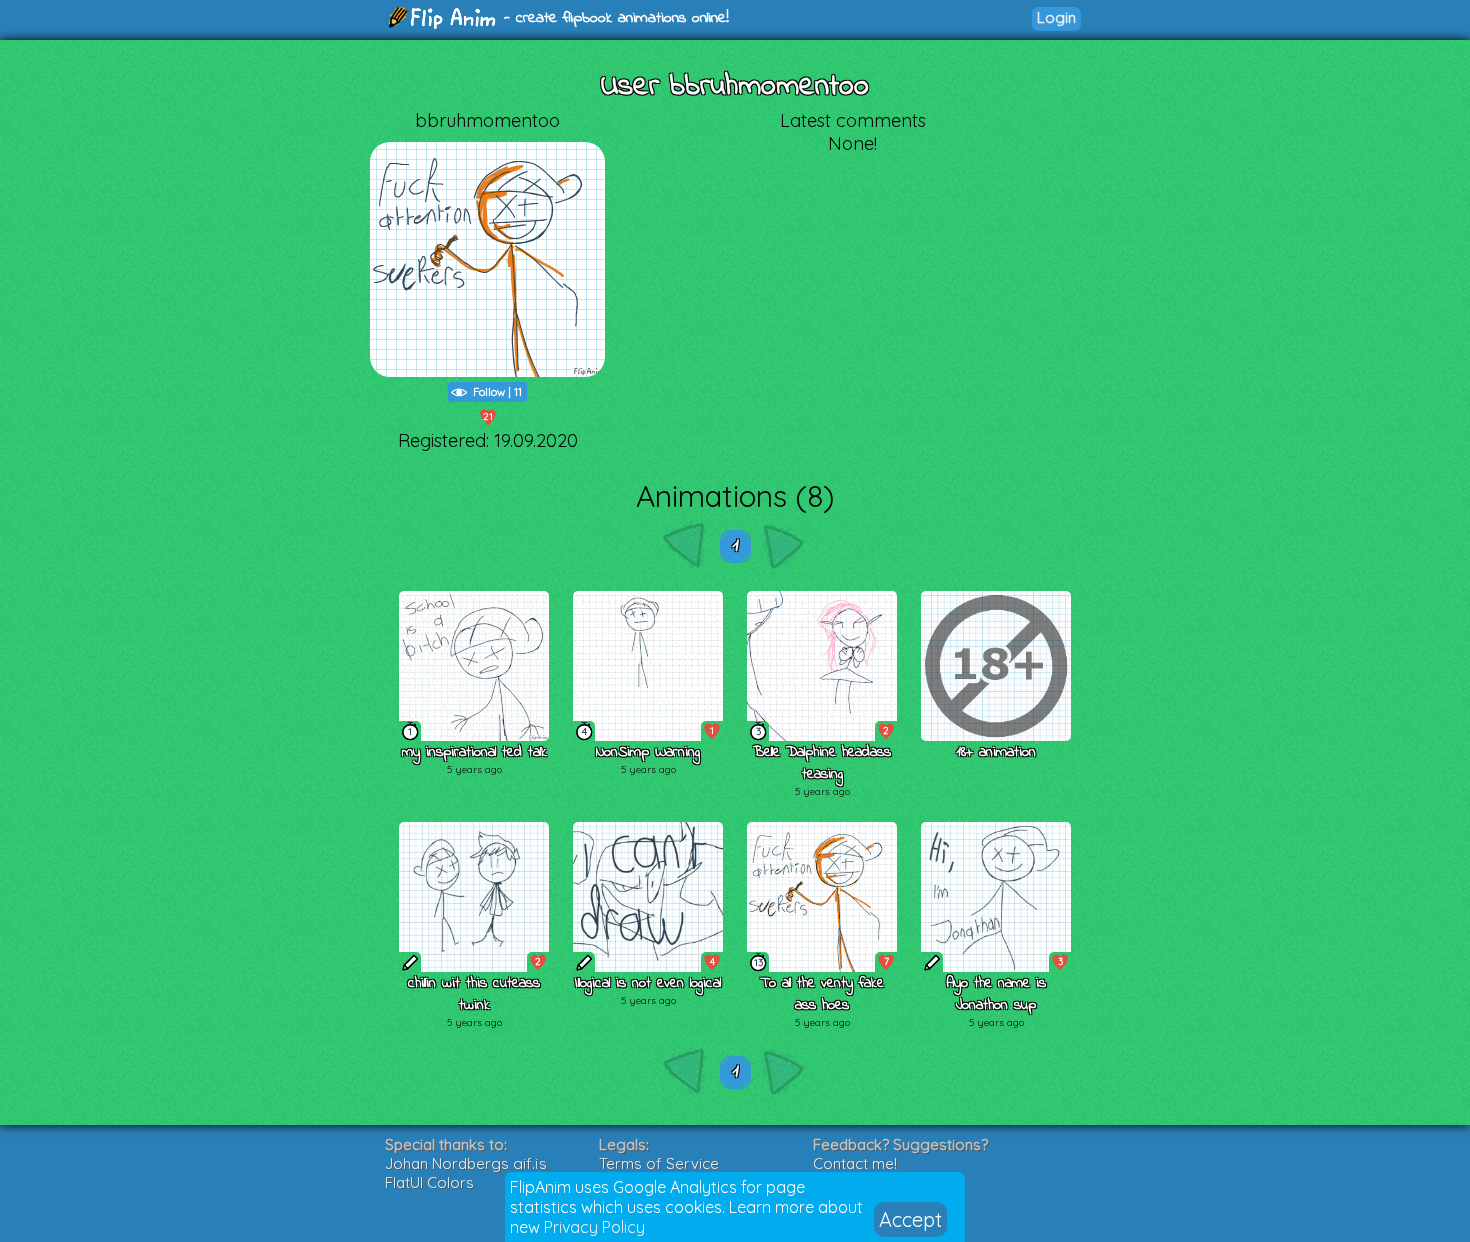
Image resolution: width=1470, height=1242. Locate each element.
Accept (910, 1219)
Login (1056, 17)
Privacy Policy (594, 1227)
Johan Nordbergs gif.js (466, 1163)
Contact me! (855, 1163)
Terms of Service (659, 1163)
